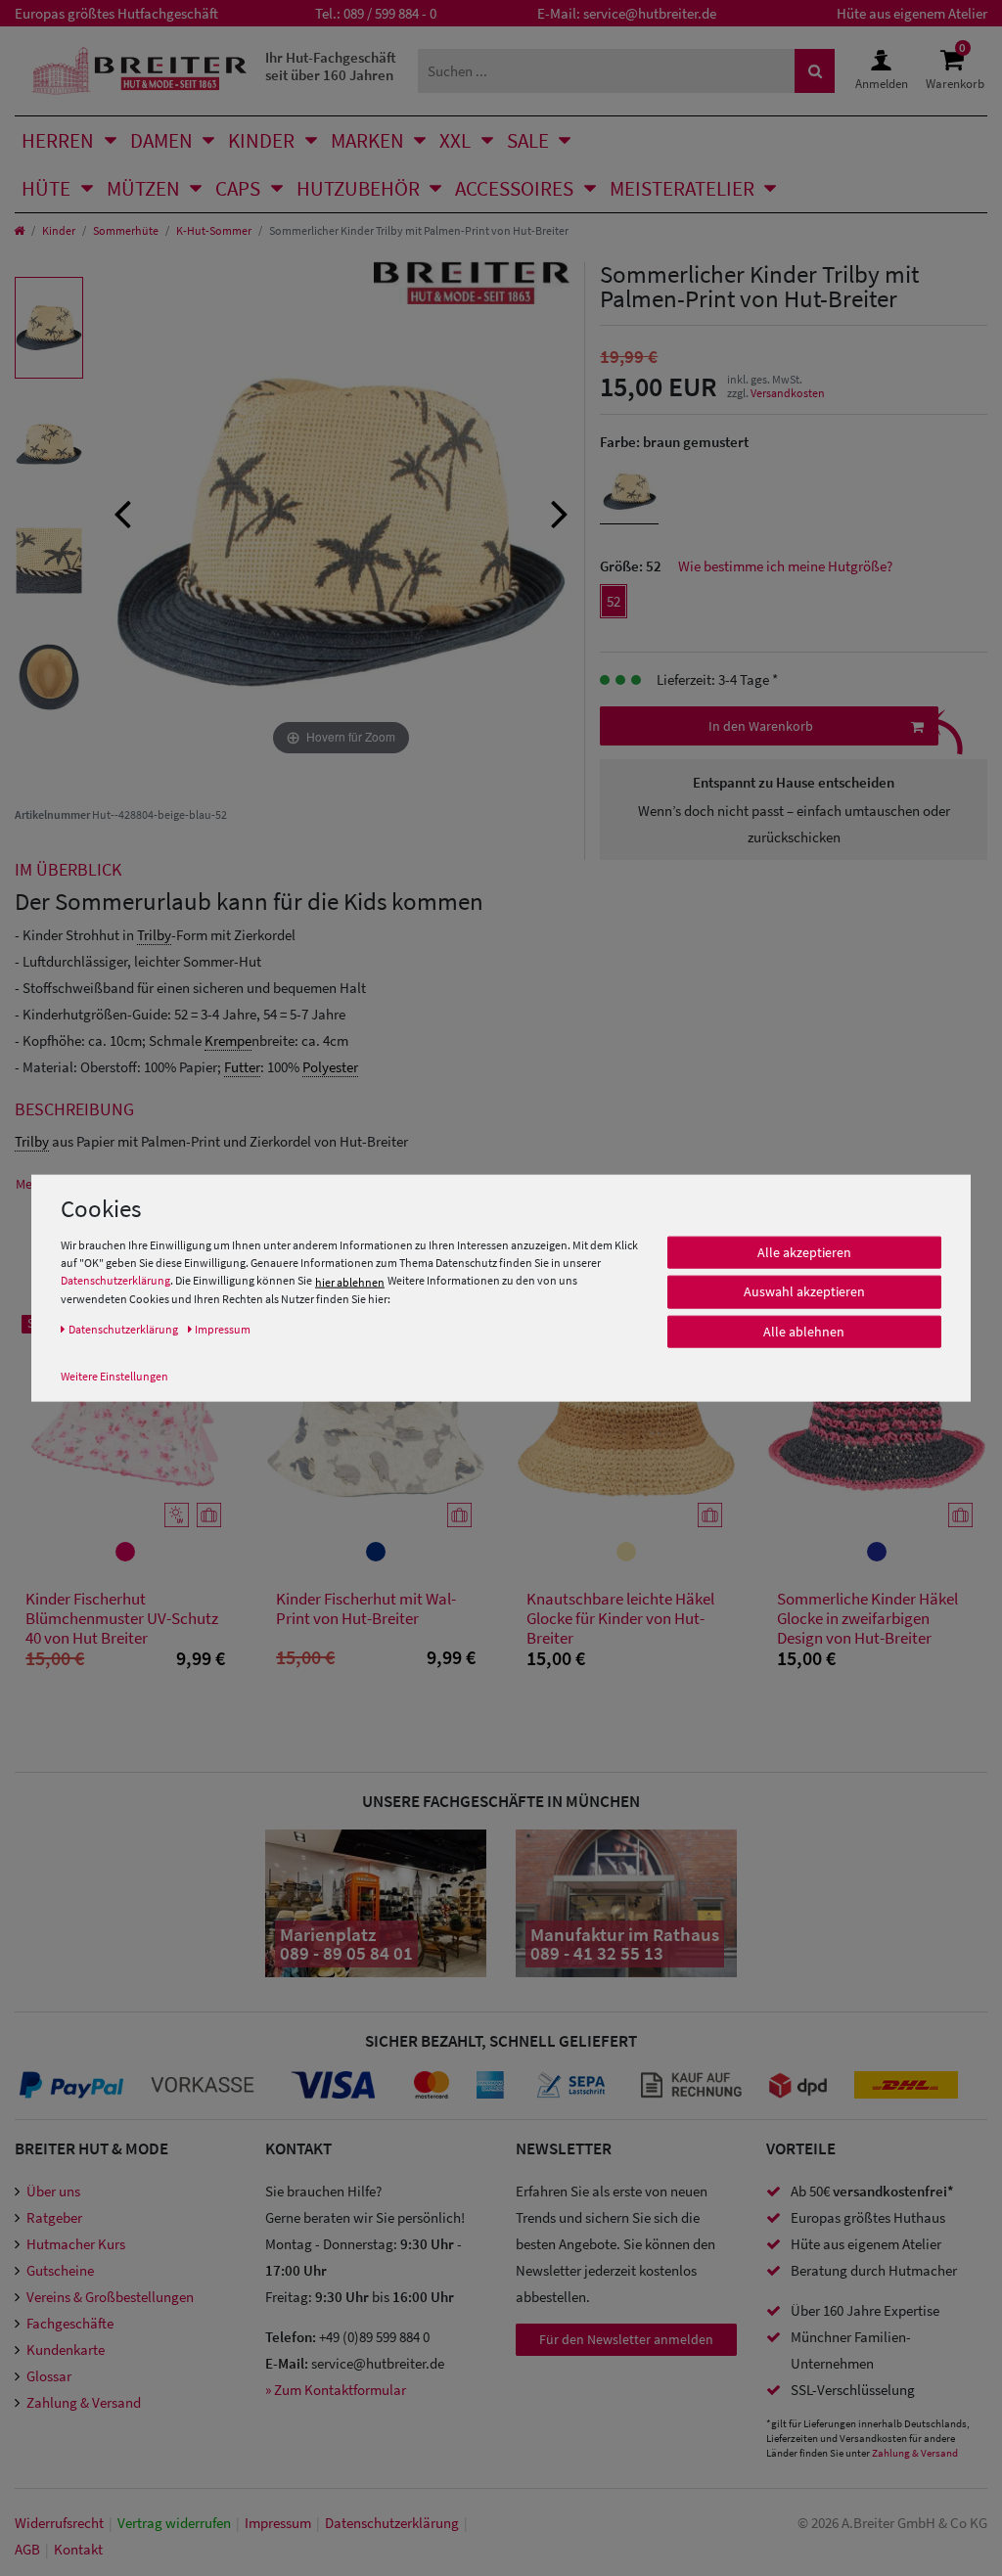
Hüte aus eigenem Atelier (912, 13)
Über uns (53, 2191)
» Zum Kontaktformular (336, 2390)
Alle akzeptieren (804, 1252)
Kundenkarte (66, 2350)
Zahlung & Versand (84, 2402)
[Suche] (815, 71)
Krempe (228, 1040)
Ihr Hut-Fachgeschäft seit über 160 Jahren (331, 66)
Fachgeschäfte (70, 2323)
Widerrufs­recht (59, 2523)
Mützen (143, 188)
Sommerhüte (126, 230)
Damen (161, 140)
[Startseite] (19, 230)
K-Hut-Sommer (214, 230)
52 (614, 601)
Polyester (330, 1067)
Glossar (49, 2376)
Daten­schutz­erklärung (392, 2523)
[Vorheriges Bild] (122, 512)
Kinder (261, 140)
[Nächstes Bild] (560, 512)
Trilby (154, 935)
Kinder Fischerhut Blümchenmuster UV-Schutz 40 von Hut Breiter (122, 1618)
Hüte (46, 188)
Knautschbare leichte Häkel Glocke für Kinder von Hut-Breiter (620, 1618)
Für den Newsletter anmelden (626, 2339)
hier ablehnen (350, 1281)
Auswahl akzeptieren (804, 1291)
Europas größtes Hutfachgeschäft (116, 13)
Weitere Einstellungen (114, 1375)
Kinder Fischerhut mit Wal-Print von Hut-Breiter (366, 1609)
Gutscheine (60, 2270)
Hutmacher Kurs (76, 2244)
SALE (528, 140)
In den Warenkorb (761, 726)
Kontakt (78, 2549)
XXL (455, 140)
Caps (238, 188)
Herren (58, 140)
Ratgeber (54, 2217)
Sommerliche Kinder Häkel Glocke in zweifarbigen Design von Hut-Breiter (867, 1618)
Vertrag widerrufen (174, 2523)
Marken (367, 140)
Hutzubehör (358, 188)
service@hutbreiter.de (650, 13)
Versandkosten (788, 393)
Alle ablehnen (804, 1332)
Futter (242, 1067)
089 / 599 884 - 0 (390, 13)
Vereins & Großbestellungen (110, 2297)
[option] (49, 328)
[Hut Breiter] (139, 71)
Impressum (278, 2523)
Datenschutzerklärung (115, 1280)
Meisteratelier (682, 188)
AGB (27, 2549)
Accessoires (514, 188)
